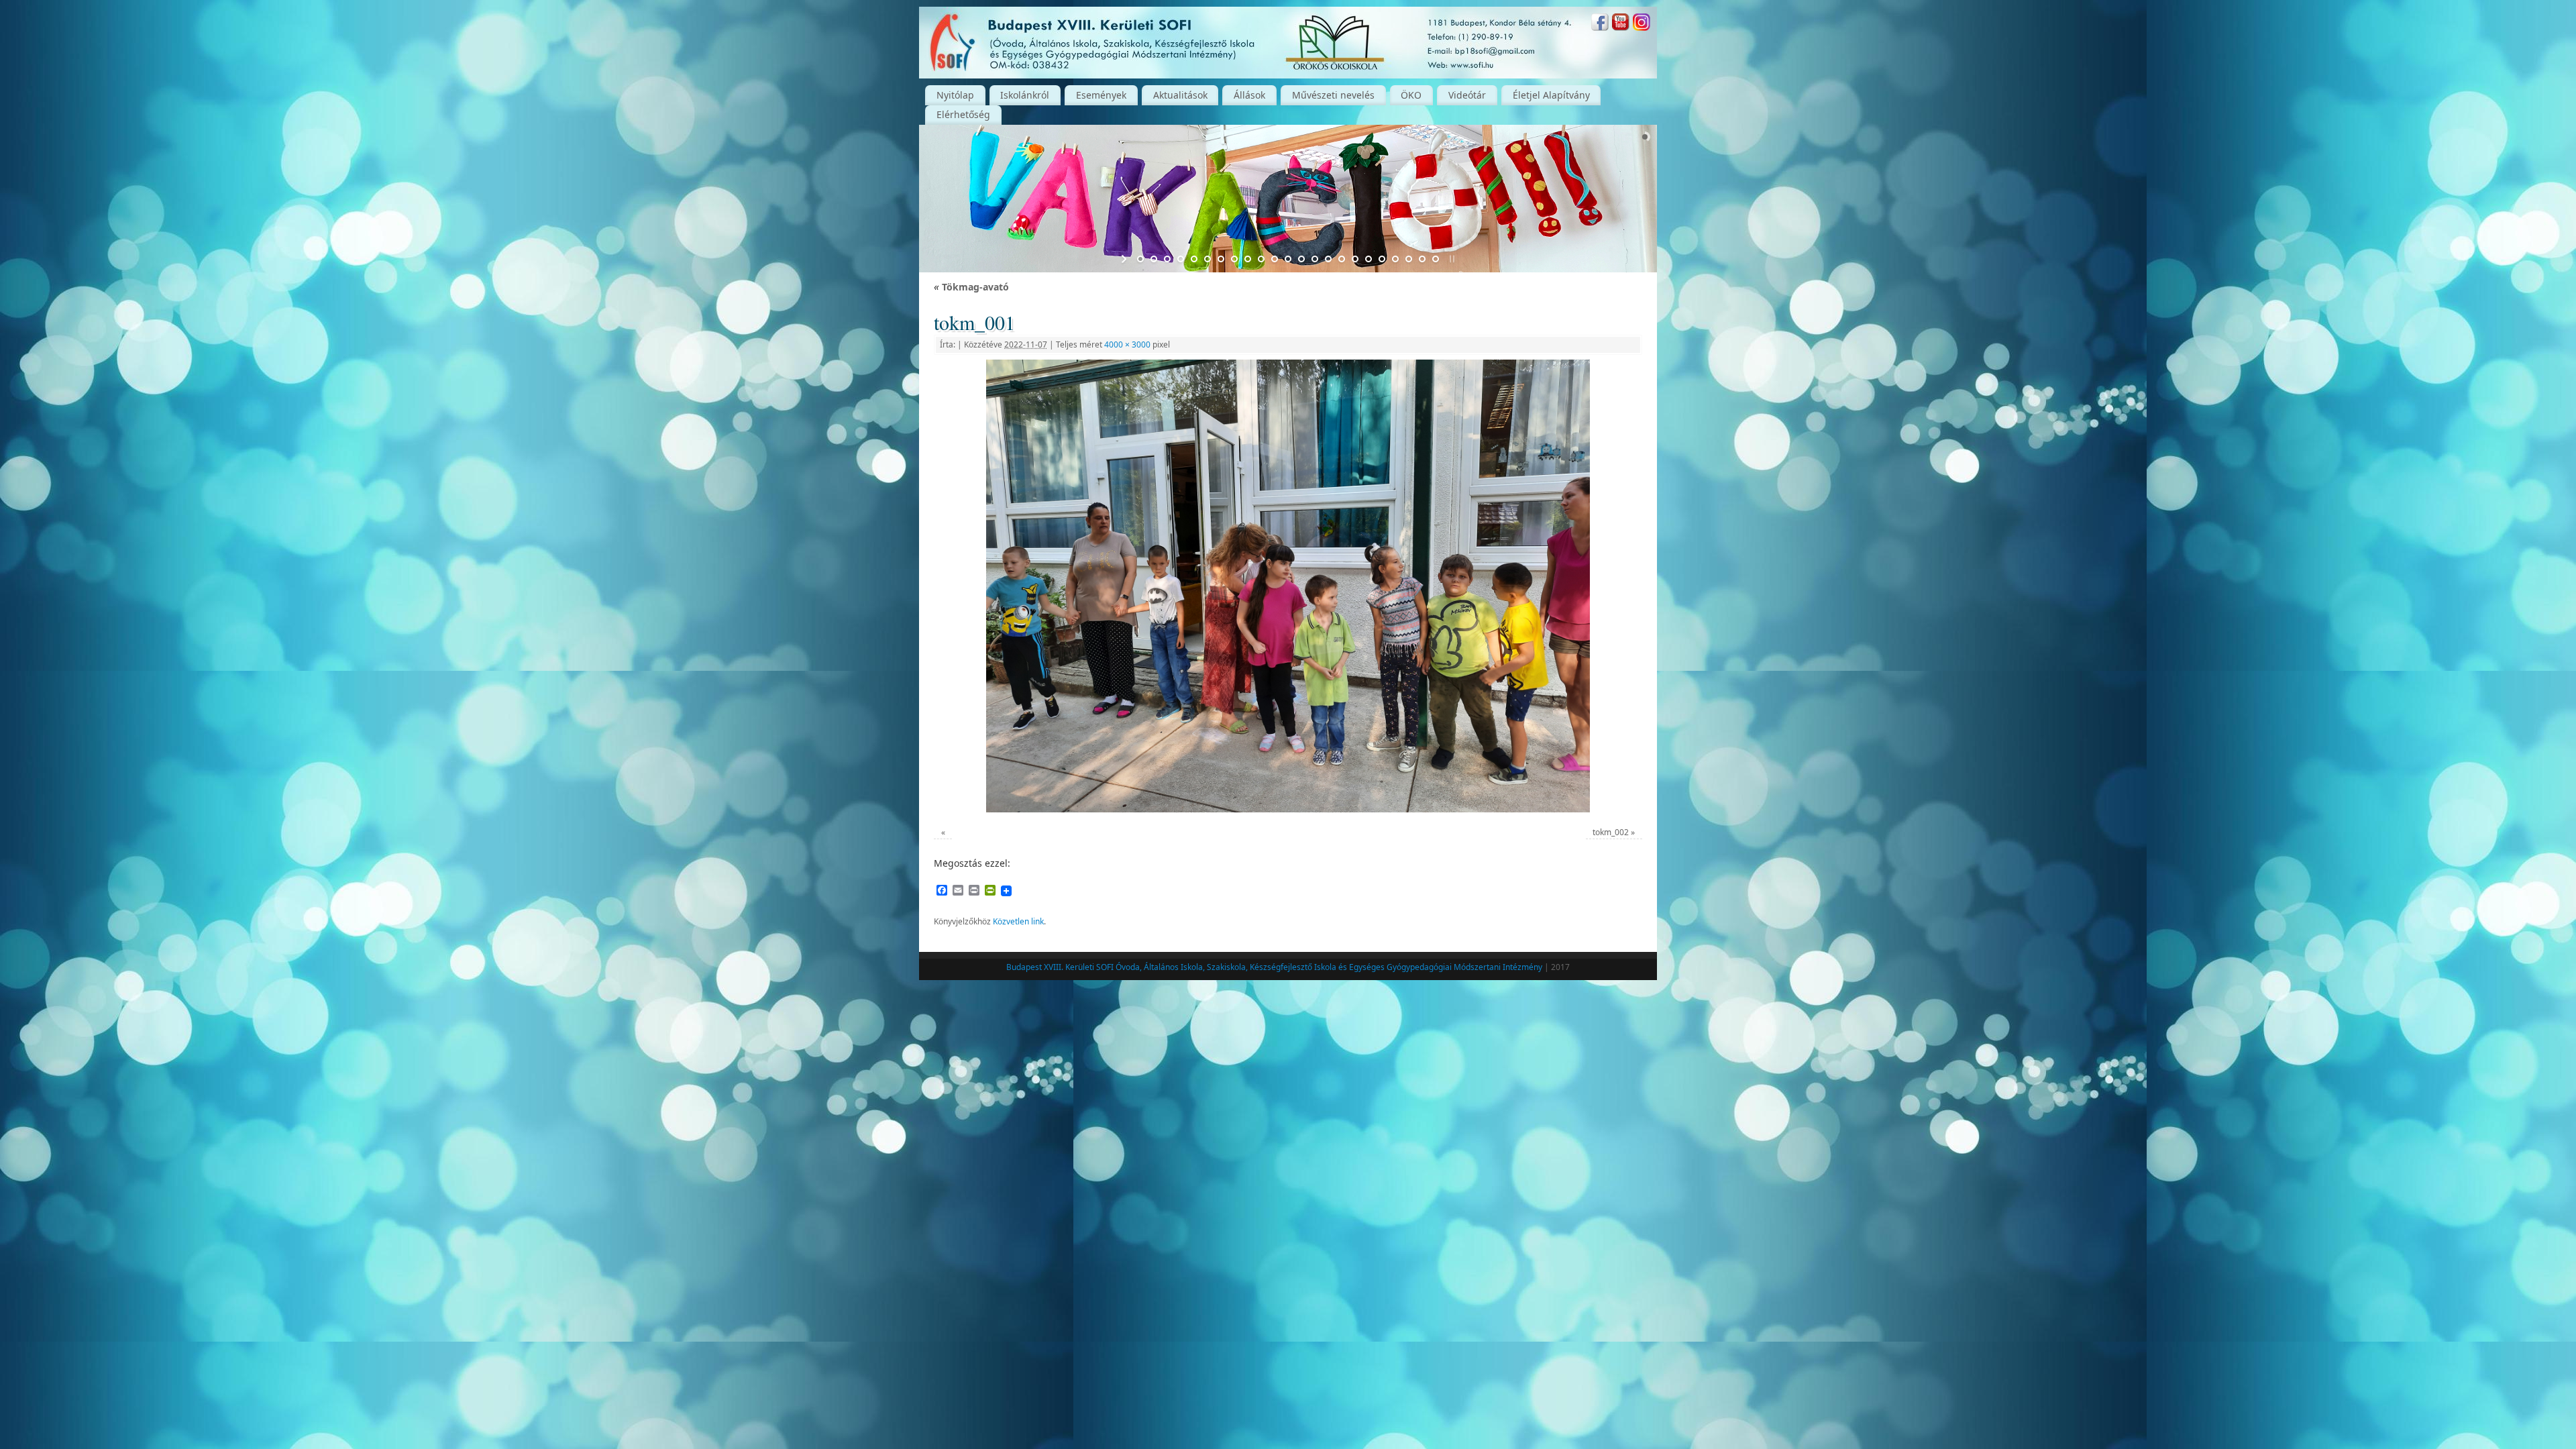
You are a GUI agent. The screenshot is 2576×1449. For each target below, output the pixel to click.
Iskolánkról (1025, 95)
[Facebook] (1600, 24)
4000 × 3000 (1127, 344)
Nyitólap (955, 95)
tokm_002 (1611, 832)
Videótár (1467, 95)
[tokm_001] (1288, 586)
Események (1101, 95)
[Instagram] (1642, 24)
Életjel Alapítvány (1551, 95)
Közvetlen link (1018, 921)
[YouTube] (1621, 24)
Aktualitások (1180, 95)
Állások (1249, 95)
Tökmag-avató (971, 287)
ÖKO (1411, 95)
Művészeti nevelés (1333, 95)
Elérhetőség (963, 114)
